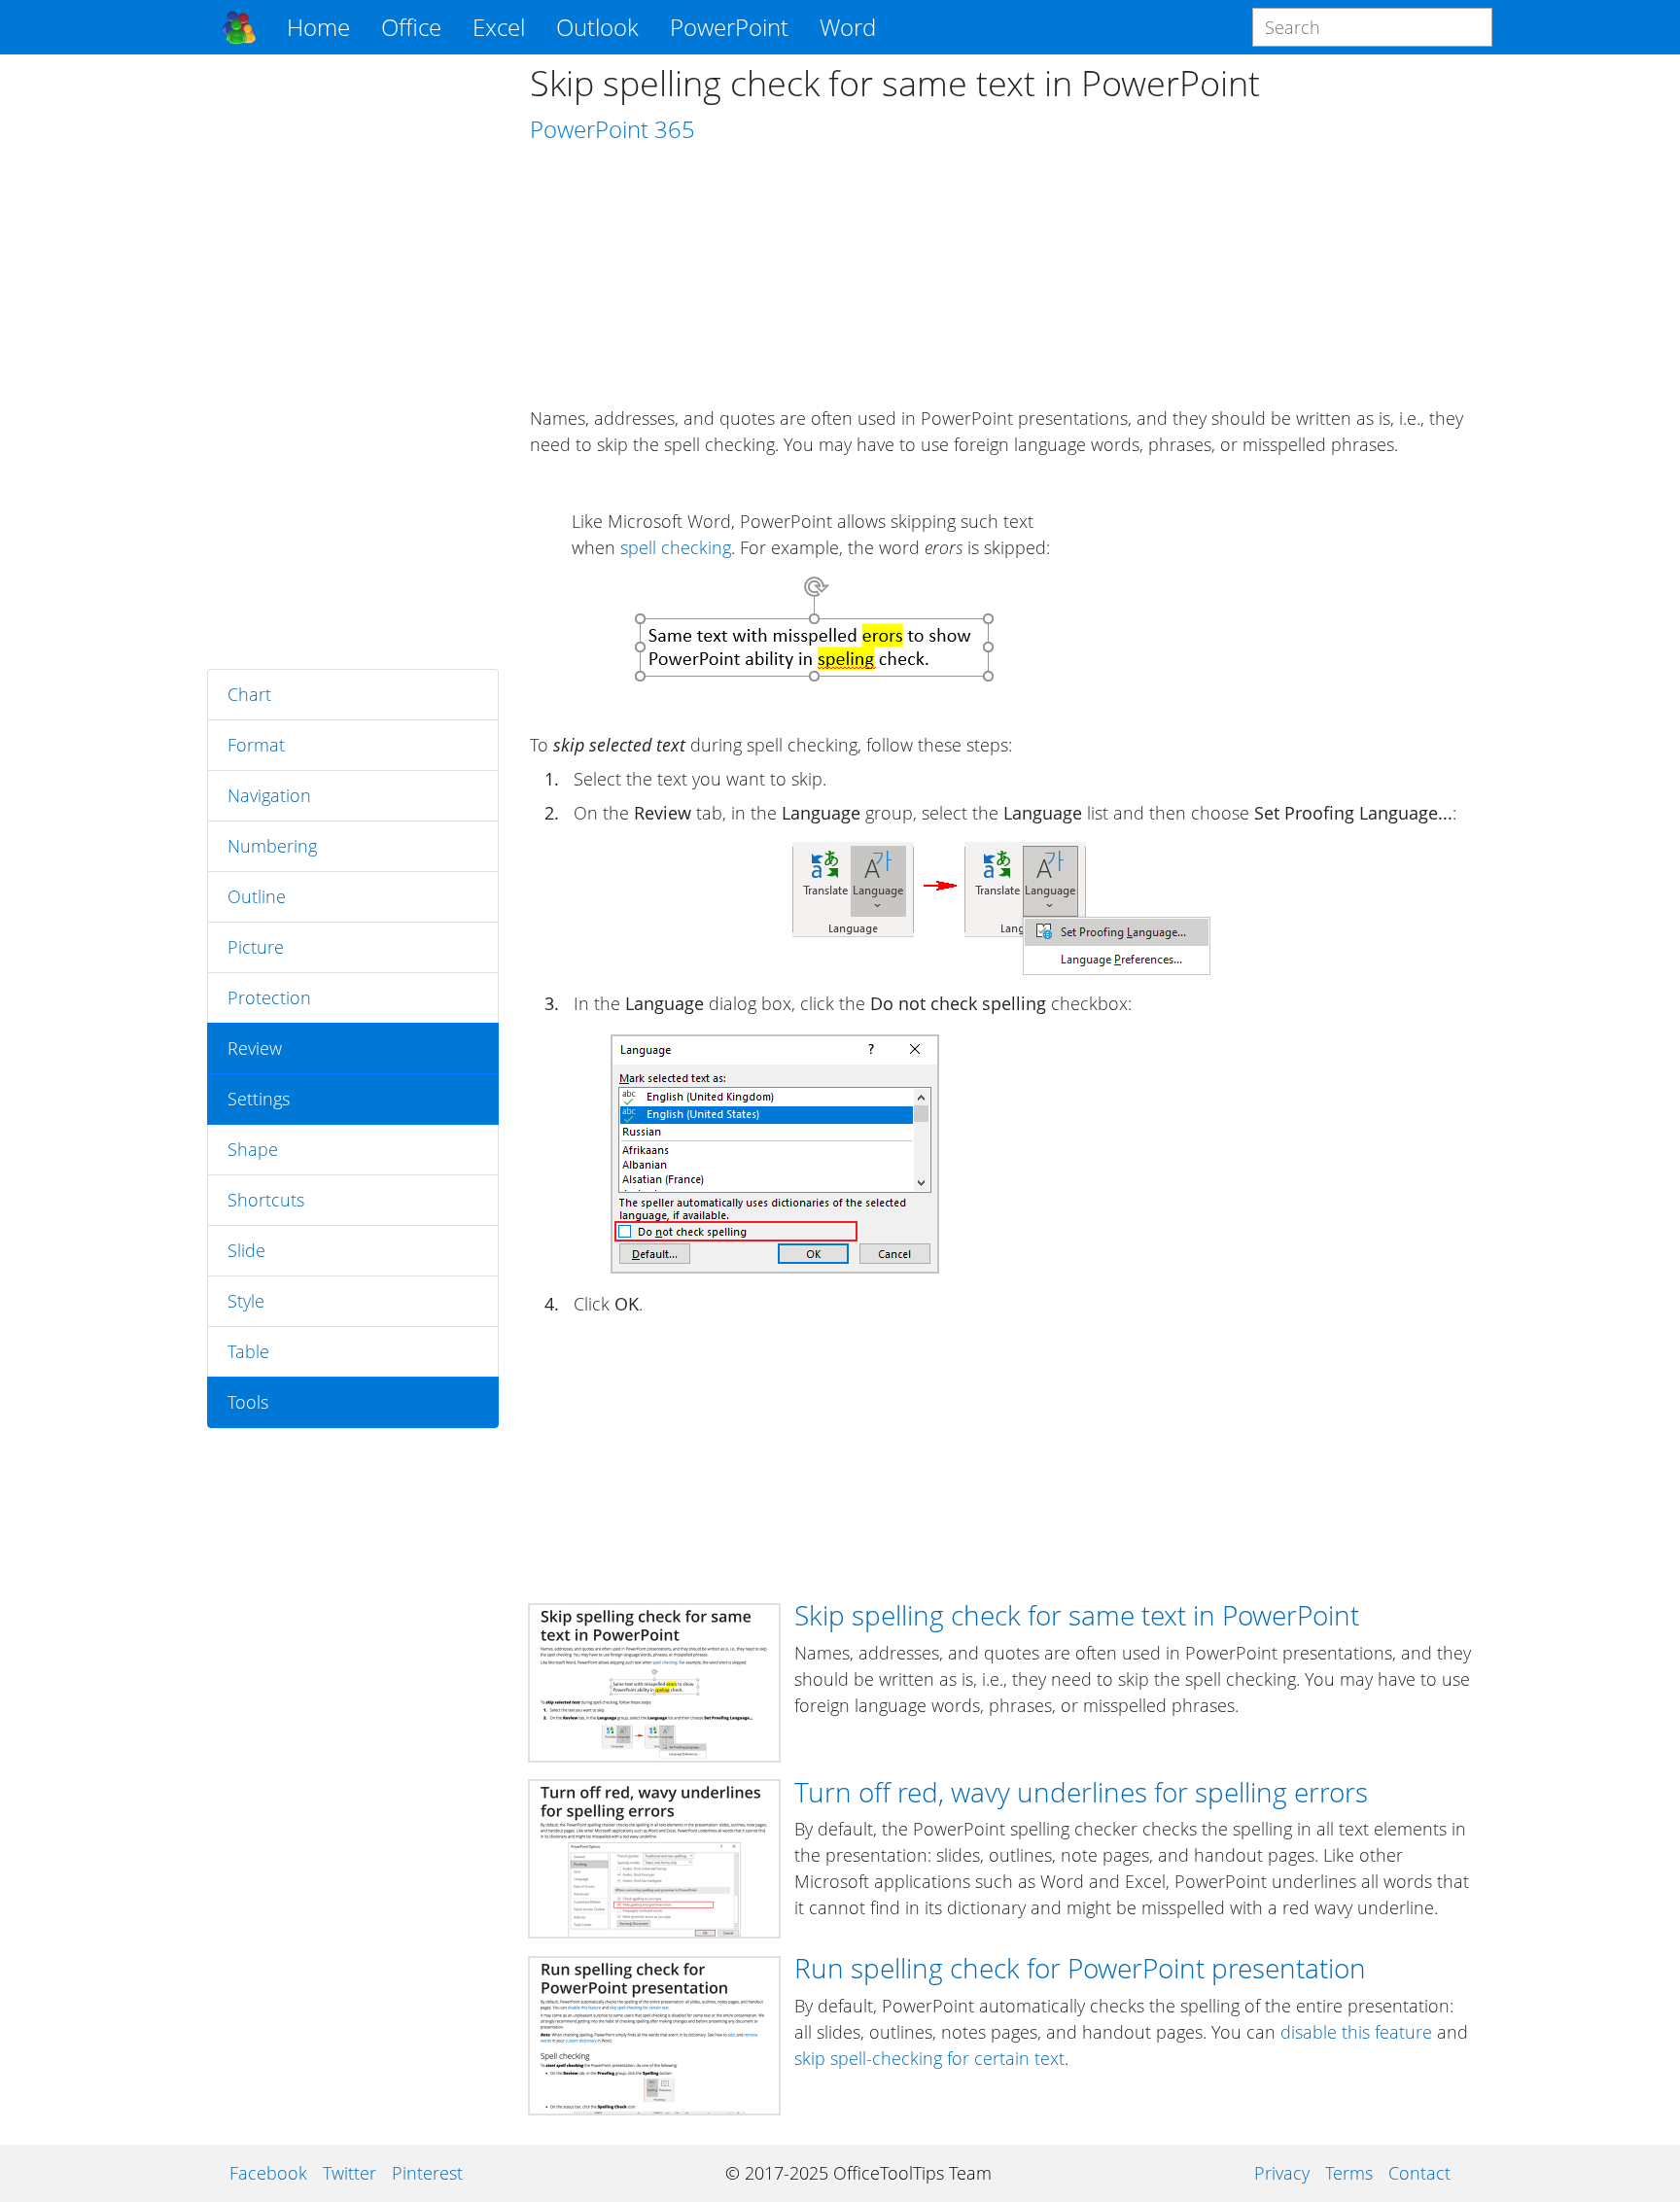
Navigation (269, 795)
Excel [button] (499, 27)
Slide (246, 1250)
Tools (248, 1402)
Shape (253, 1149)
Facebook (268, 2173)
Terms (1349, 2173)
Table (248, 1351)
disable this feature (1356, 2032)
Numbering (272, 846)
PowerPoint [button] (729, 27)
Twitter (350, 2173)
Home (318, 27)
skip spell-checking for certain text (929, 2058)
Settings (259, 1099)
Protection (269, 997)
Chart (249, 694)
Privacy (1282, 2173)
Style (246, 1301)
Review (255, 1048)
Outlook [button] (597, 27)
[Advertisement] (353, 362)
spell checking (676, 547)
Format (256, 745)
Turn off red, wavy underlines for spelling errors (1081, 1792)
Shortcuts (266, 1200)
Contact (1419, 2173)
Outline (257, 896)
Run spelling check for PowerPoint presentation (1080, 1968)
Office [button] (411, 27)
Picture (256, 947)
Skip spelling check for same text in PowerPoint (1077, 1615)
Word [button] (848, 27)
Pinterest (427, 2173)
